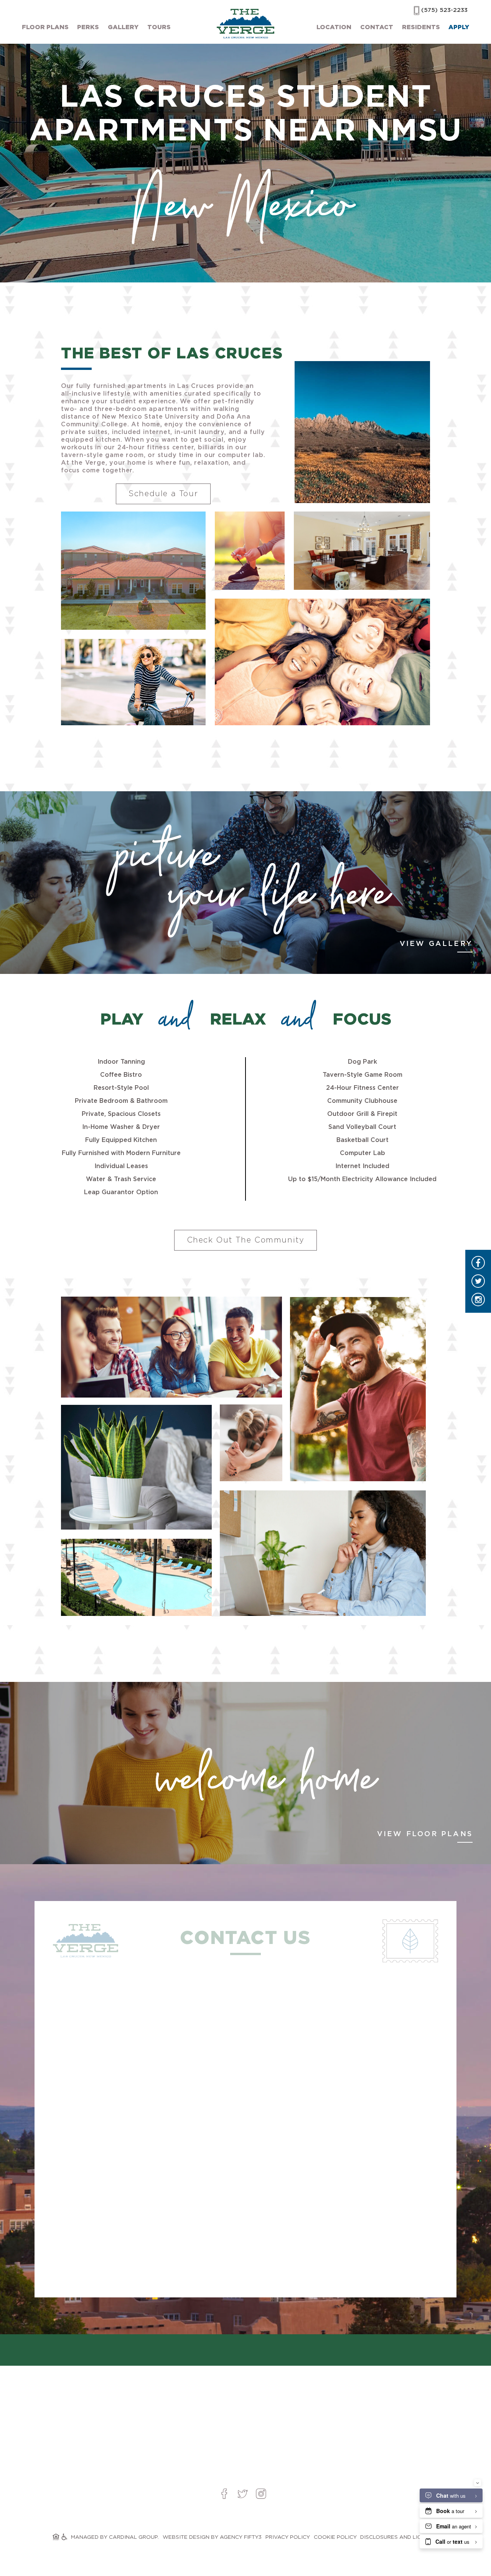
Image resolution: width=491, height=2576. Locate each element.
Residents (421, 27)
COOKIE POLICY (335, 2537)
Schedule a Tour (163, 494)
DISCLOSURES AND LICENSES (400, 2537)
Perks (88, 27)
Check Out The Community (246, 1240)
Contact (377, 27)
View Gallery (436, 944)
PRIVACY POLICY (288, 2537)
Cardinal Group (133, 2537)
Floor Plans (45, 27)
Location (334, 27)
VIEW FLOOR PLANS (425, 1834)
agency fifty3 (241, 2537)
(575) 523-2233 (444, 10)
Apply (459, 27)
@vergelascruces (245, 2352)
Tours (159, 27)
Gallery (123, 27)
